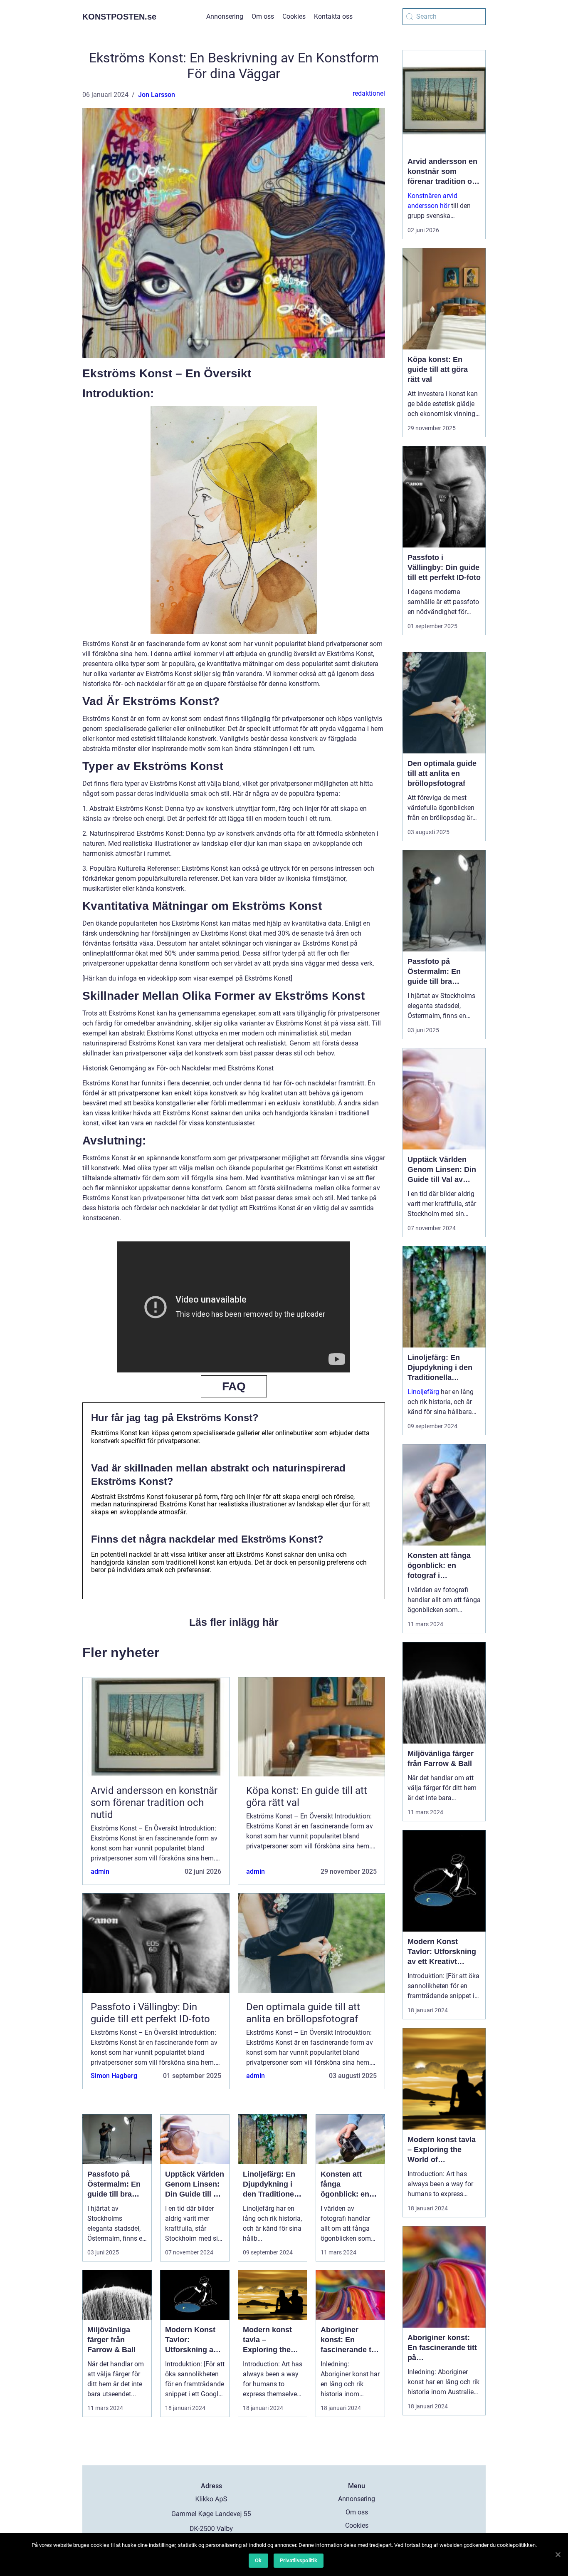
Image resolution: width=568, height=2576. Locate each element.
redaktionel (369, 93)
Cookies (294, 16)
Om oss (263, 16)
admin (100, 1871)
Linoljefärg (423, 1392)
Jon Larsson (157, 95)
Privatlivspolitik (299, 2560)
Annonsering (225, 16)
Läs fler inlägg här (234, 1622)
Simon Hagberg (114, 2076)
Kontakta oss (333, 16)
